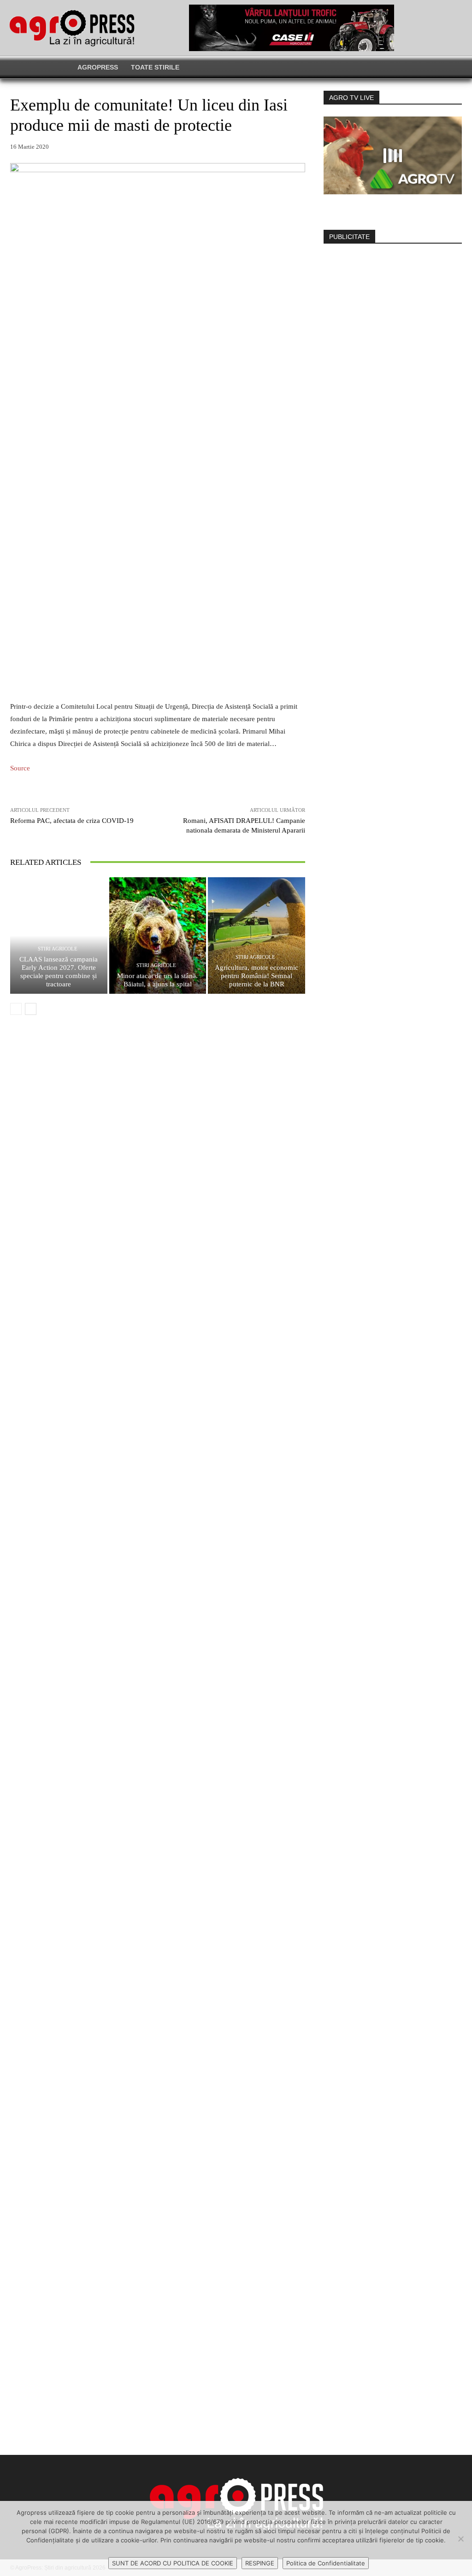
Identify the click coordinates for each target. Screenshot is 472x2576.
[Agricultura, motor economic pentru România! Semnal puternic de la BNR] (257, 935)
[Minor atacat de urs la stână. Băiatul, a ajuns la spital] (158, 935)
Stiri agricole (58, 949)
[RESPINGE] (460, 2539)
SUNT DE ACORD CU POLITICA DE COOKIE (173, 2563)
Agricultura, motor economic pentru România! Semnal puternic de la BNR (257, 976)
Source (20, 768)
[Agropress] (72, 28)
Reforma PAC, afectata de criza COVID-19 (72, 821)
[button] (373, 67)
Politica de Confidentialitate (326, 2563)
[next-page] (31, 1009)
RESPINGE (260, 2563)
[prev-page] (16, 1009)
